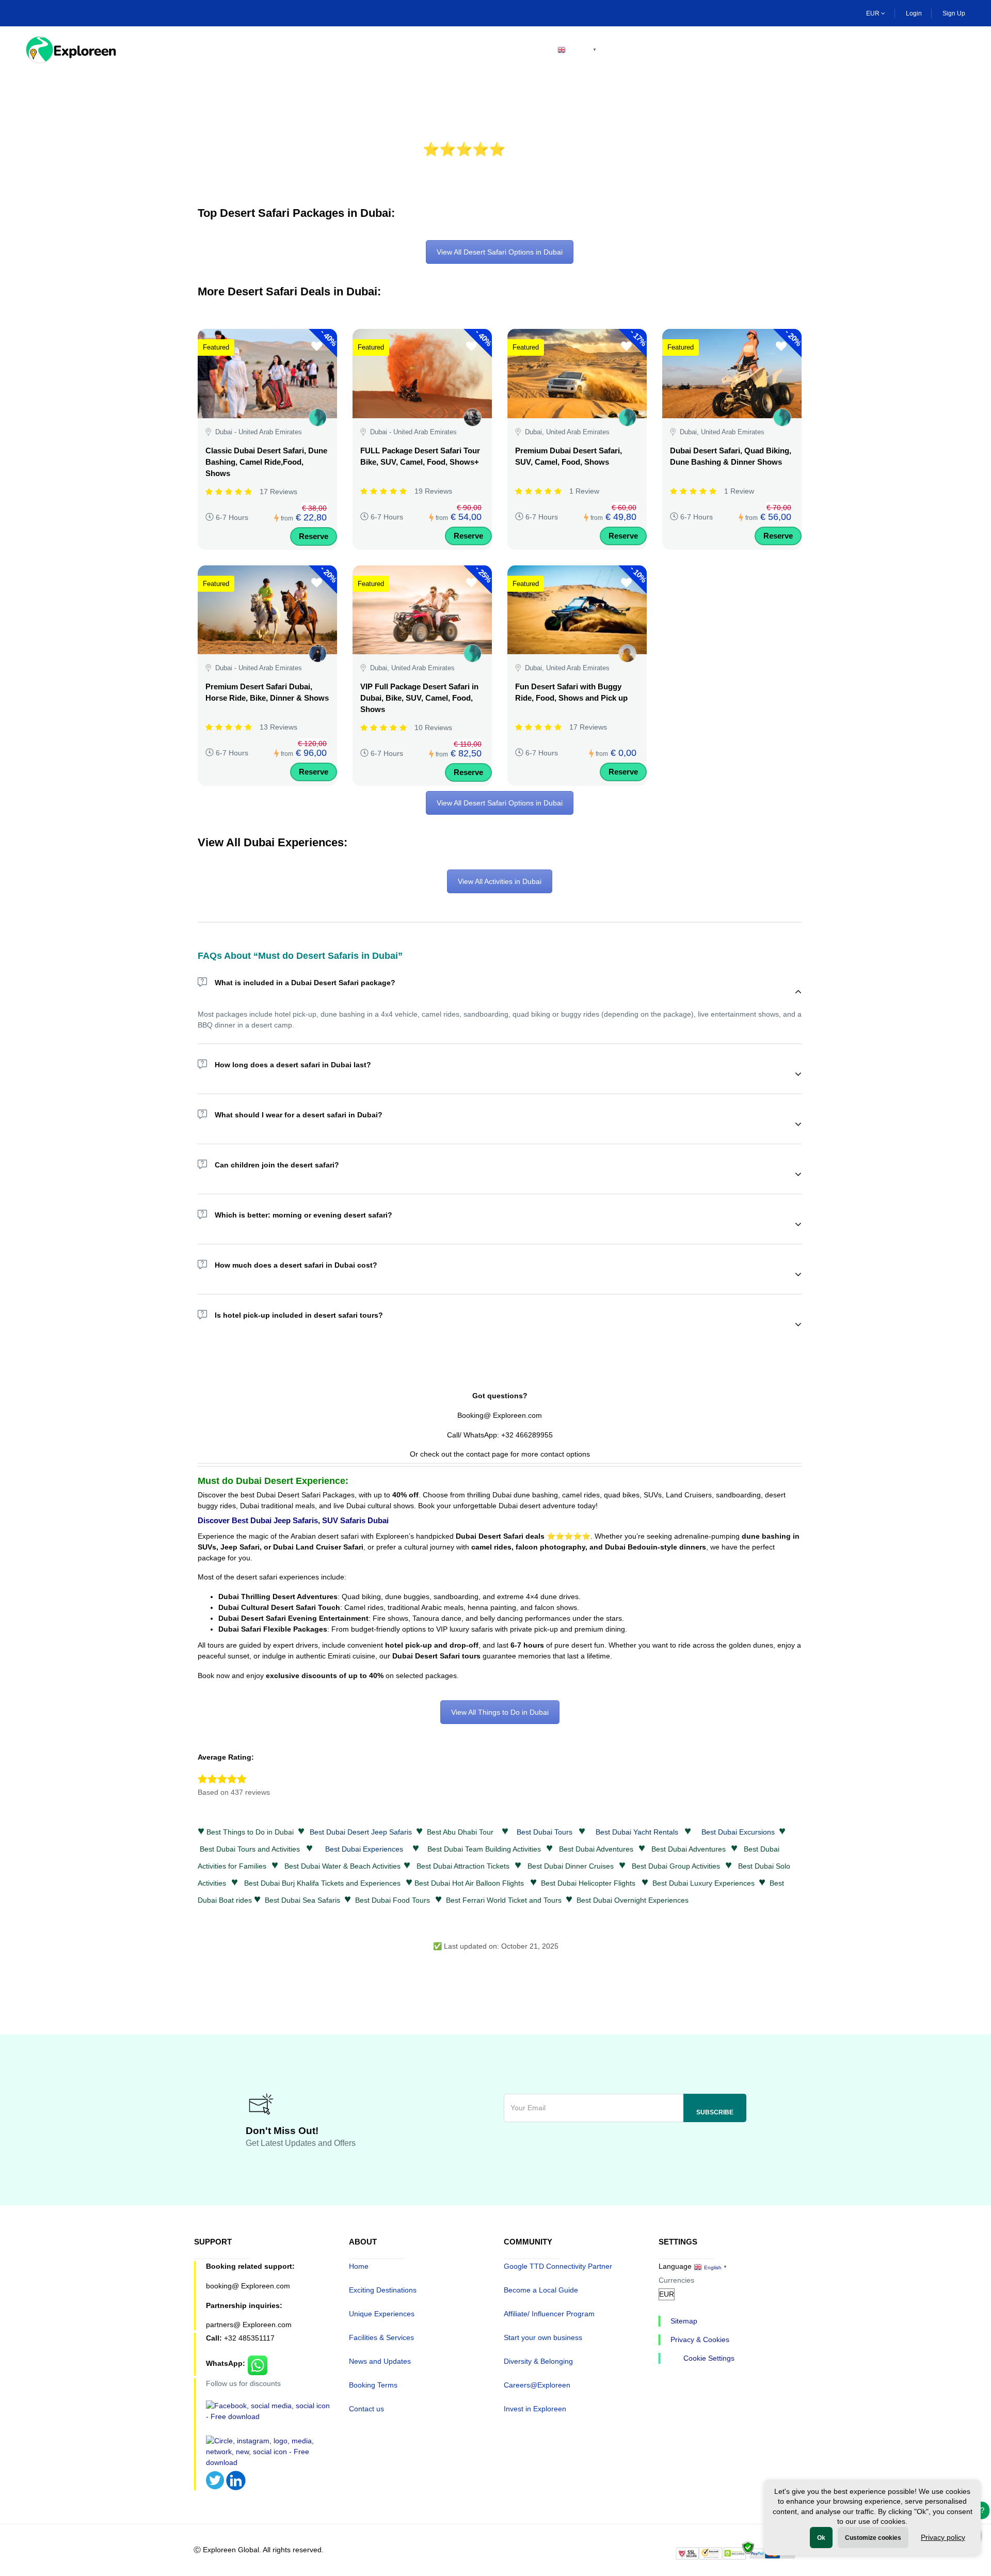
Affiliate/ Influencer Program (549, 2314)
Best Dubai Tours (545, 1832)
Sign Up (954, 13)
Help (432, 50)
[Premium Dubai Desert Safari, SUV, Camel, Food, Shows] (577, 373)
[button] (958, 50)
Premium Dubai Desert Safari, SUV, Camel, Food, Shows (569, 456)
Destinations (223, 50)
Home (158, 50)
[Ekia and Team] (318, 417)
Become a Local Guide (541, 2290)
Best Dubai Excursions (738, 1832)
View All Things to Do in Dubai (500, 1712)
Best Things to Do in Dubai (250, 1832)
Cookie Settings (709, 2358)
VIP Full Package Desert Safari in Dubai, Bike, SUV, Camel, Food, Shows (419, 698)
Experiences (303, 50)
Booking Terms (373, 2385)
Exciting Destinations (383, 2290)
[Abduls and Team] (627, 653)
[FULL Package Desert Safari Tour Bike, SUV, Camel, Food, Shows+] (422, 373)
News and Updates (380, 2361)
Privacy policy (943, 2537)
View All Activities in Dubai (500, 881)
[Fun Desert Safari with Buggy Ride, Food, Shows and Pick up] (577, 610)
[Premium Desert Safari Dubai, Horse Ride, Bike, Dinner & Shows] (267, 610)
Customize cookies (873, 2538)
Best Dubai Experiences (364, 1849)
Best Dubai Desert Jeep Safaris (361, 1832)
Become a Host (500, 50)
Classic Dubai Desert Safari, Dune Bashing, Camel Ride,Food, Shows (266, 462)
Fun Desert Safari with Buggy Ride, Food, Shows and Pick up (571, 692)
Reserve (314, 536)
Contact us (366, 2409)
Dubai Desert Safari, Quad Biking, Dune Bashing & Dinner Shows (731, 456)
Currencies (676, 2280)
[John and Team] (473, 417)
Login (914, 13)
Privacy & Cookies (700, 2340)
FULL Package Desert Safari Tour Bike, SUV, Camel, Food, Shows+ (420, 456)
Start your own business (543, 2337)
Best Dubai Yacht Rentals (637, 1832)
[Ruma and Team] (318, 653)
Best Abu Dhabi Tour (460, 1832)
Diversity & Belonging (538, 2361)
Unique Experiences (382, 2314)
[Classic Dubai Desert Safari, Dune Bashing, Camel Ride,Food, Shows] (267, 373)
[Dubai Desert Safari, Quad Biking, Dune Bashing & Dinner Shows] (732, 373)
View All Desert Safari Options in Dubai (500, 252)
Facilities (375, 50)
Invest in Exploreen (535, 2409)
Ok (821, 2538)
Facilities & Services (381, 2337)
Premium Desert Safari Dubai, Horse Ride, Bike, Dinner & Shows (267, 692)
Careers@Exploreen (537, 2385)
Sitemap (684, 2321)
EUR (874, 13)
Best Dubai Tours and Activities (250, 1849)
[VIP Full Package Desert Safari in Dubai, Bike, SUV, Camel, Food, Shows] (422, 610)
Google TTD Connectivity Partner (558, 2266)
